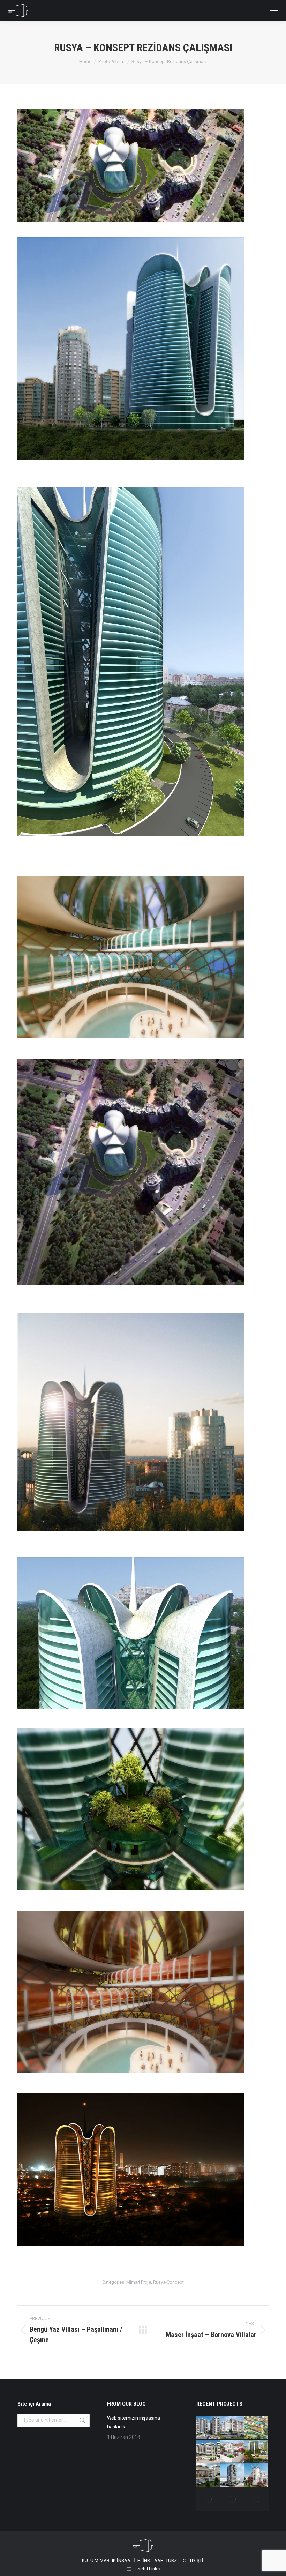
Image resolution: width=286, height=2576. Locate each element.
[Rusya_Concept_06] (143, 1433)
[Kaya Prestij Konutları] (257, 2452)
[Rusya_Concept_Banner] (143, 171)
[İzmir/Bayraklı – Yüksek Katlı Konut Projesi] (232, 2475)
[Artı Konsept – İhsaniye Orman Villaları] (257, 2428)
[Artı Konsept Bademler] (232, 2452)
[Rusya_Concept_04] (143, 361)
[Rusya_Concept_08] (143, 1818)
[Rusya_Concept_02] (143, 2000)
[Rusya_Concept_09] (143, 2178)
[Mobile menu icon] (274, 10)
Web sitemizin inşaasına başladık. (134, 2422)
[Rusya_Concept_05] (143, 1184)
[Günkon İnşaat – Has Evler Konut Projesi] (208, 2452)
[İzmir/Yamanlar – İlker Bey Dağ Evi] (257, 2499)
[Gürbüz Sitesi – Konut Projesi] (208, 2428)
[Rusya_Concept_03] (143, 680)
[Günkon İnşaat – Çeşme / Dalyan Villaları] (208, 2475)
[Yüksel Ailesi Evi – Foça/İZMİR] (232, 2499)
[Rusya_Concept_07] (143, 1641)
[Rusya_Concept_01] (143, 966)
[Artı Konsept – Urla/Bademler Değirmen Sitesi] (257, 2475)
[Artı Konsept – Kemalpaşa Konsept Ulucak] (232, 2428)
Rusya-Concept (168, 2282)
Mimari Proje (139, 2282)
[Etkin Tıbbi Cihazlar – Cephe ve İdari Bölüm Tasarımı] (208, 2499)
